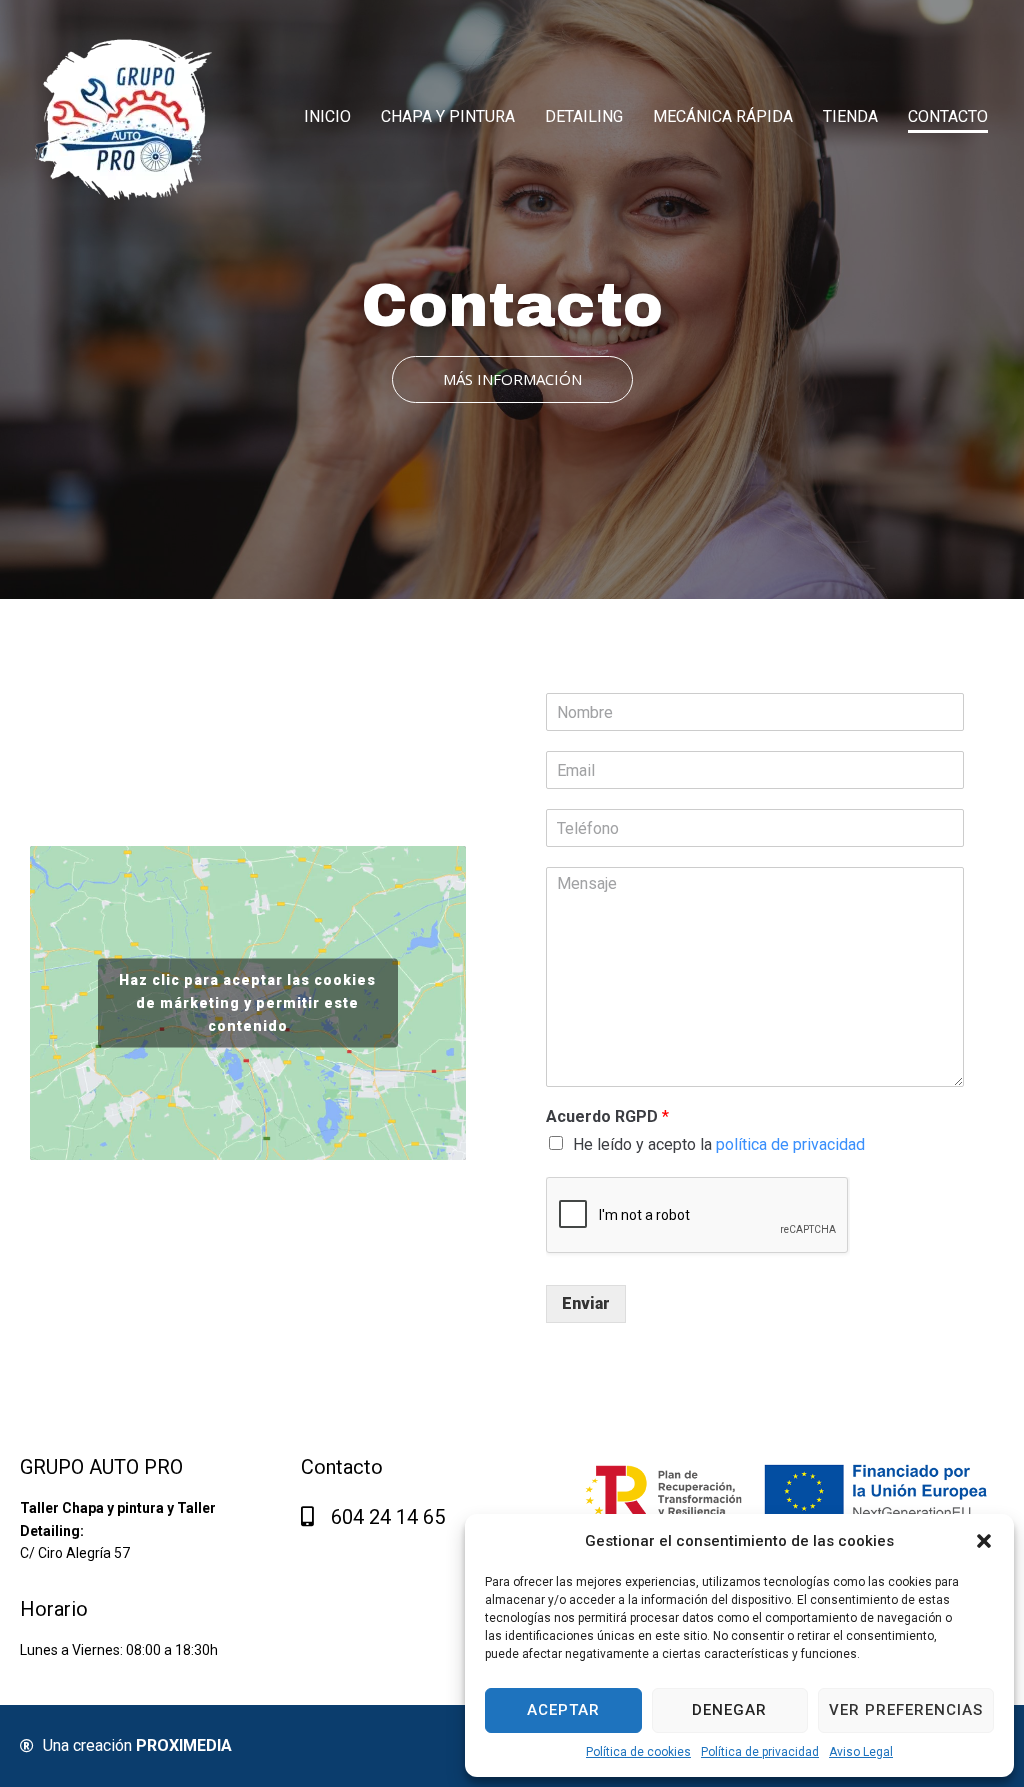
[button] (984, 1541)
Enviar (586, 1303)
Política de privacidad (760, 1752)
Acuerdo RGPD (607, 1116)
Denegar (729, 1710)
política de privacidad (790, 1144)
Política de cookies (638, 1752)
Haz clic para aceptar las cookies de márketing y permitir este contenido (247, 1003)
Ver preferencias (906, 1710)
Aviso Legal (861, 1752)
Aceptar (563, 1710)
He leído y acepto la (719, 1144)
